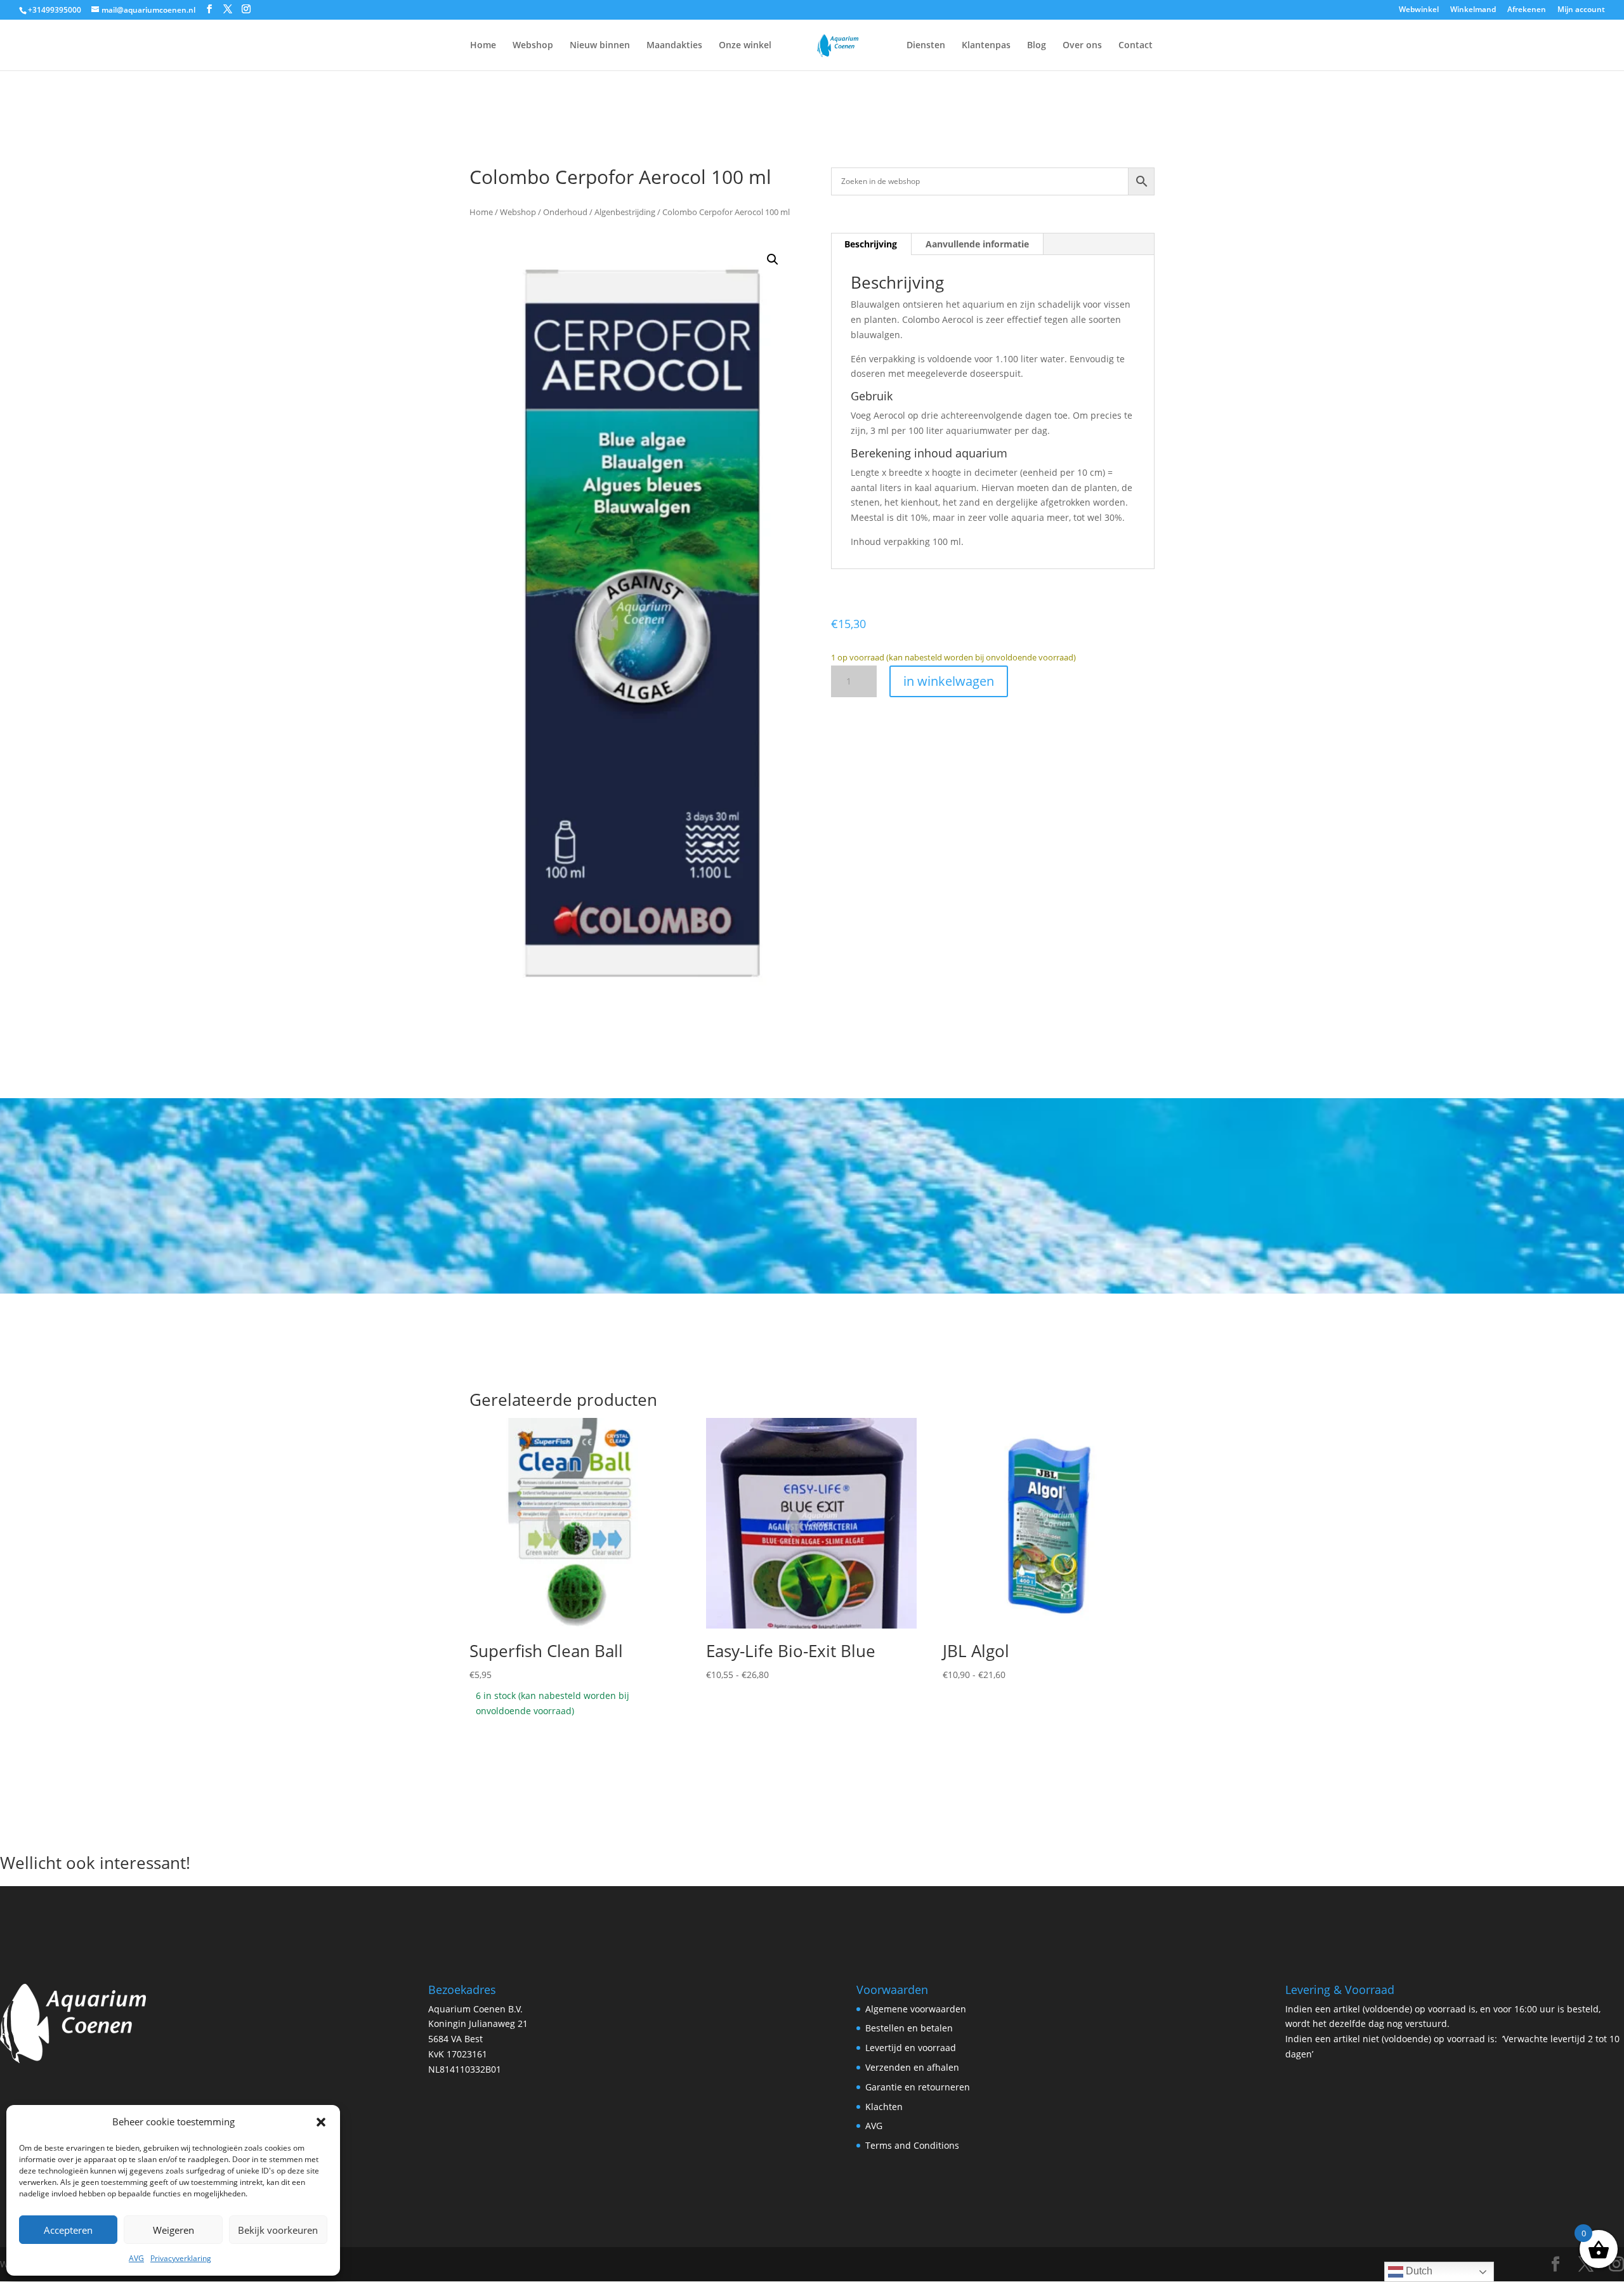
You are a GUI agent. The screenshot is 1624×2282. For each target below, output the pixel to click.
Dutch (1418, 2271)
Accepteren (68, 2230)
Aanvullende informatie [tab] (977, 244)
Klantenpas (986, 46)
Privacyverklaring (181, 2258)
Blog (1037, 46)
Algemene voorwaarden (916, 2009)
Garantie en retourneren (918, 2087)
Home (483, 46)
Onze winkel (745, 46)
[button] (321, 2122)
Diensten (926, 46)
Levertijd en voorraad (911, 2048)
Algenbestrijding (625, 212)
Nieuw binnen (600, 46)
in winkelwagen (949, 681)
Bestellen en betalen (909, 2028)
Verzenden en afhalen (912, 2067)
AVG (136, 2258)
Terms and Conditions (912, 2145)
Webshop (533, 46)
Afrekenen (1527, 10)
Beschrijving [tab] (871, 244)
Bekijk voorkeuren (278, 2230)
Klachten (884, 2107)
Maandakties (674, 46)
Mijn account (1581, 10)
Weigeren (174, 2230)
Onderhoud (565, 212)
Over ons (1082, 46)
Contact (1136, 46)
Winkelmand (1473, 10)
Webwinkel (1419, 10)
